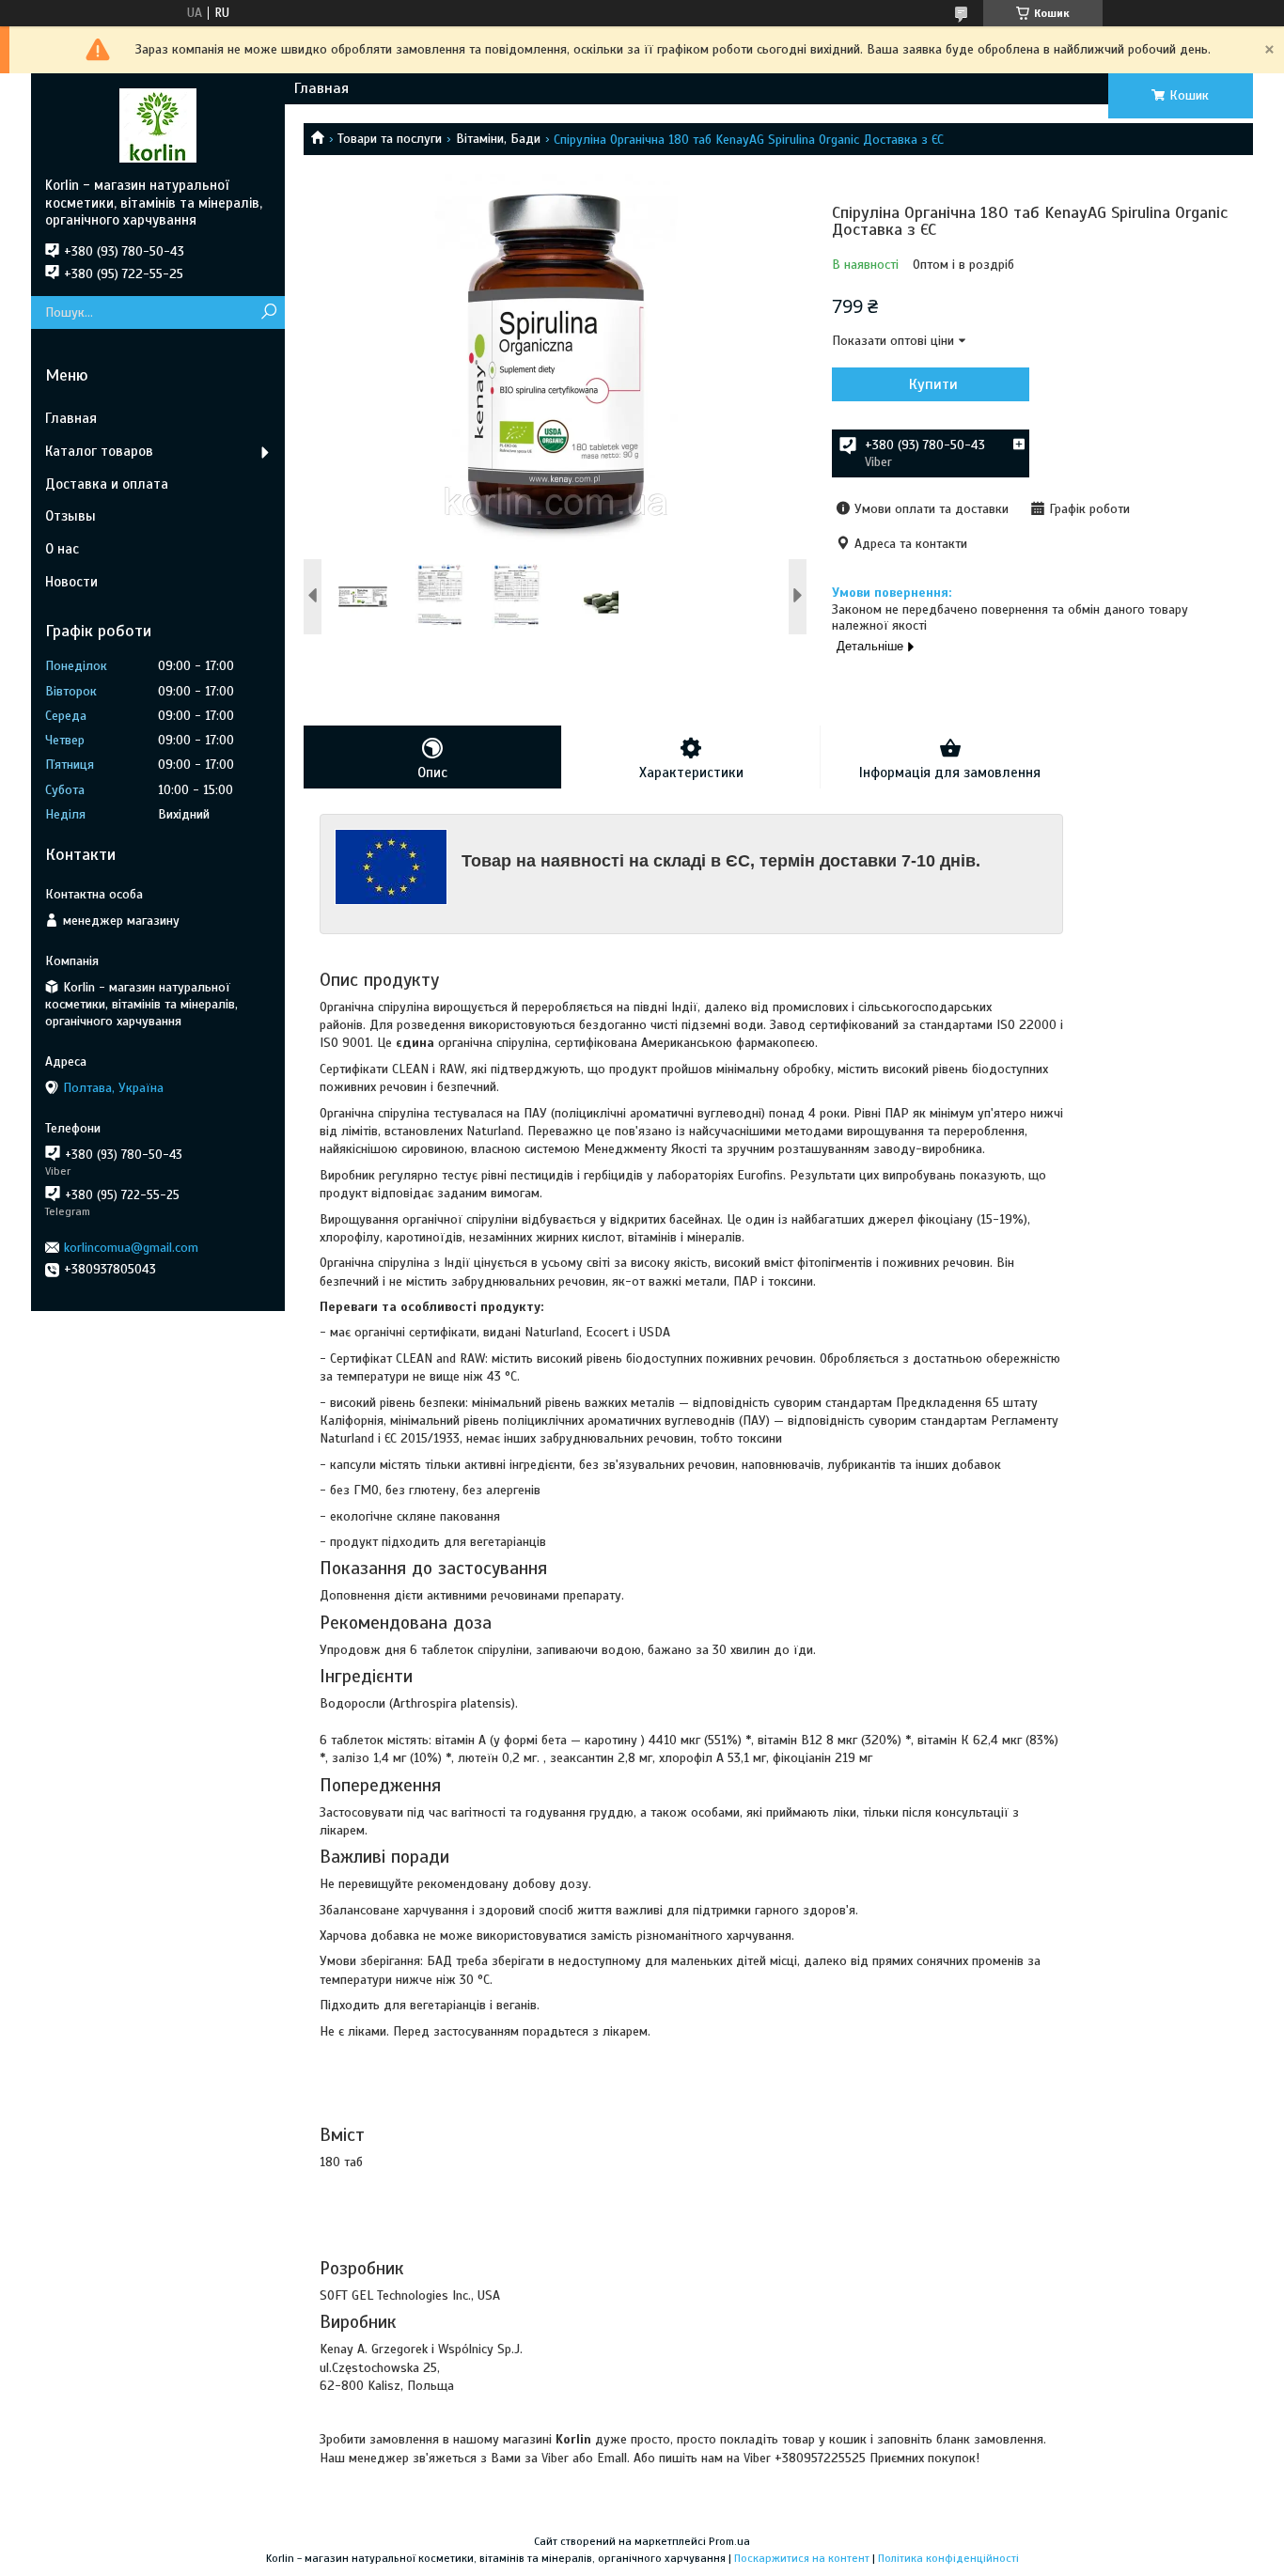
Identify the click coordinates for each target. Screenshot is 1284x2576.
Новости (71, 582)
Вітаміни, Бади (498, 139)
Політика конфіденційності (948, 2558)
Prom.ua (729, 2541)
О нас (62, 549)
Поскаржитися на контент (802, 2558)
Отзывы (70, 516)
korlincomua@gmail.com (131, 1248)
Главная (321, 88)
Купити (933, 384)
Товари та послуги (390, 139)
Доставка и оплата (107, 484)
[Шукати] (268, 312)
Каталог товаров (99, 451)
